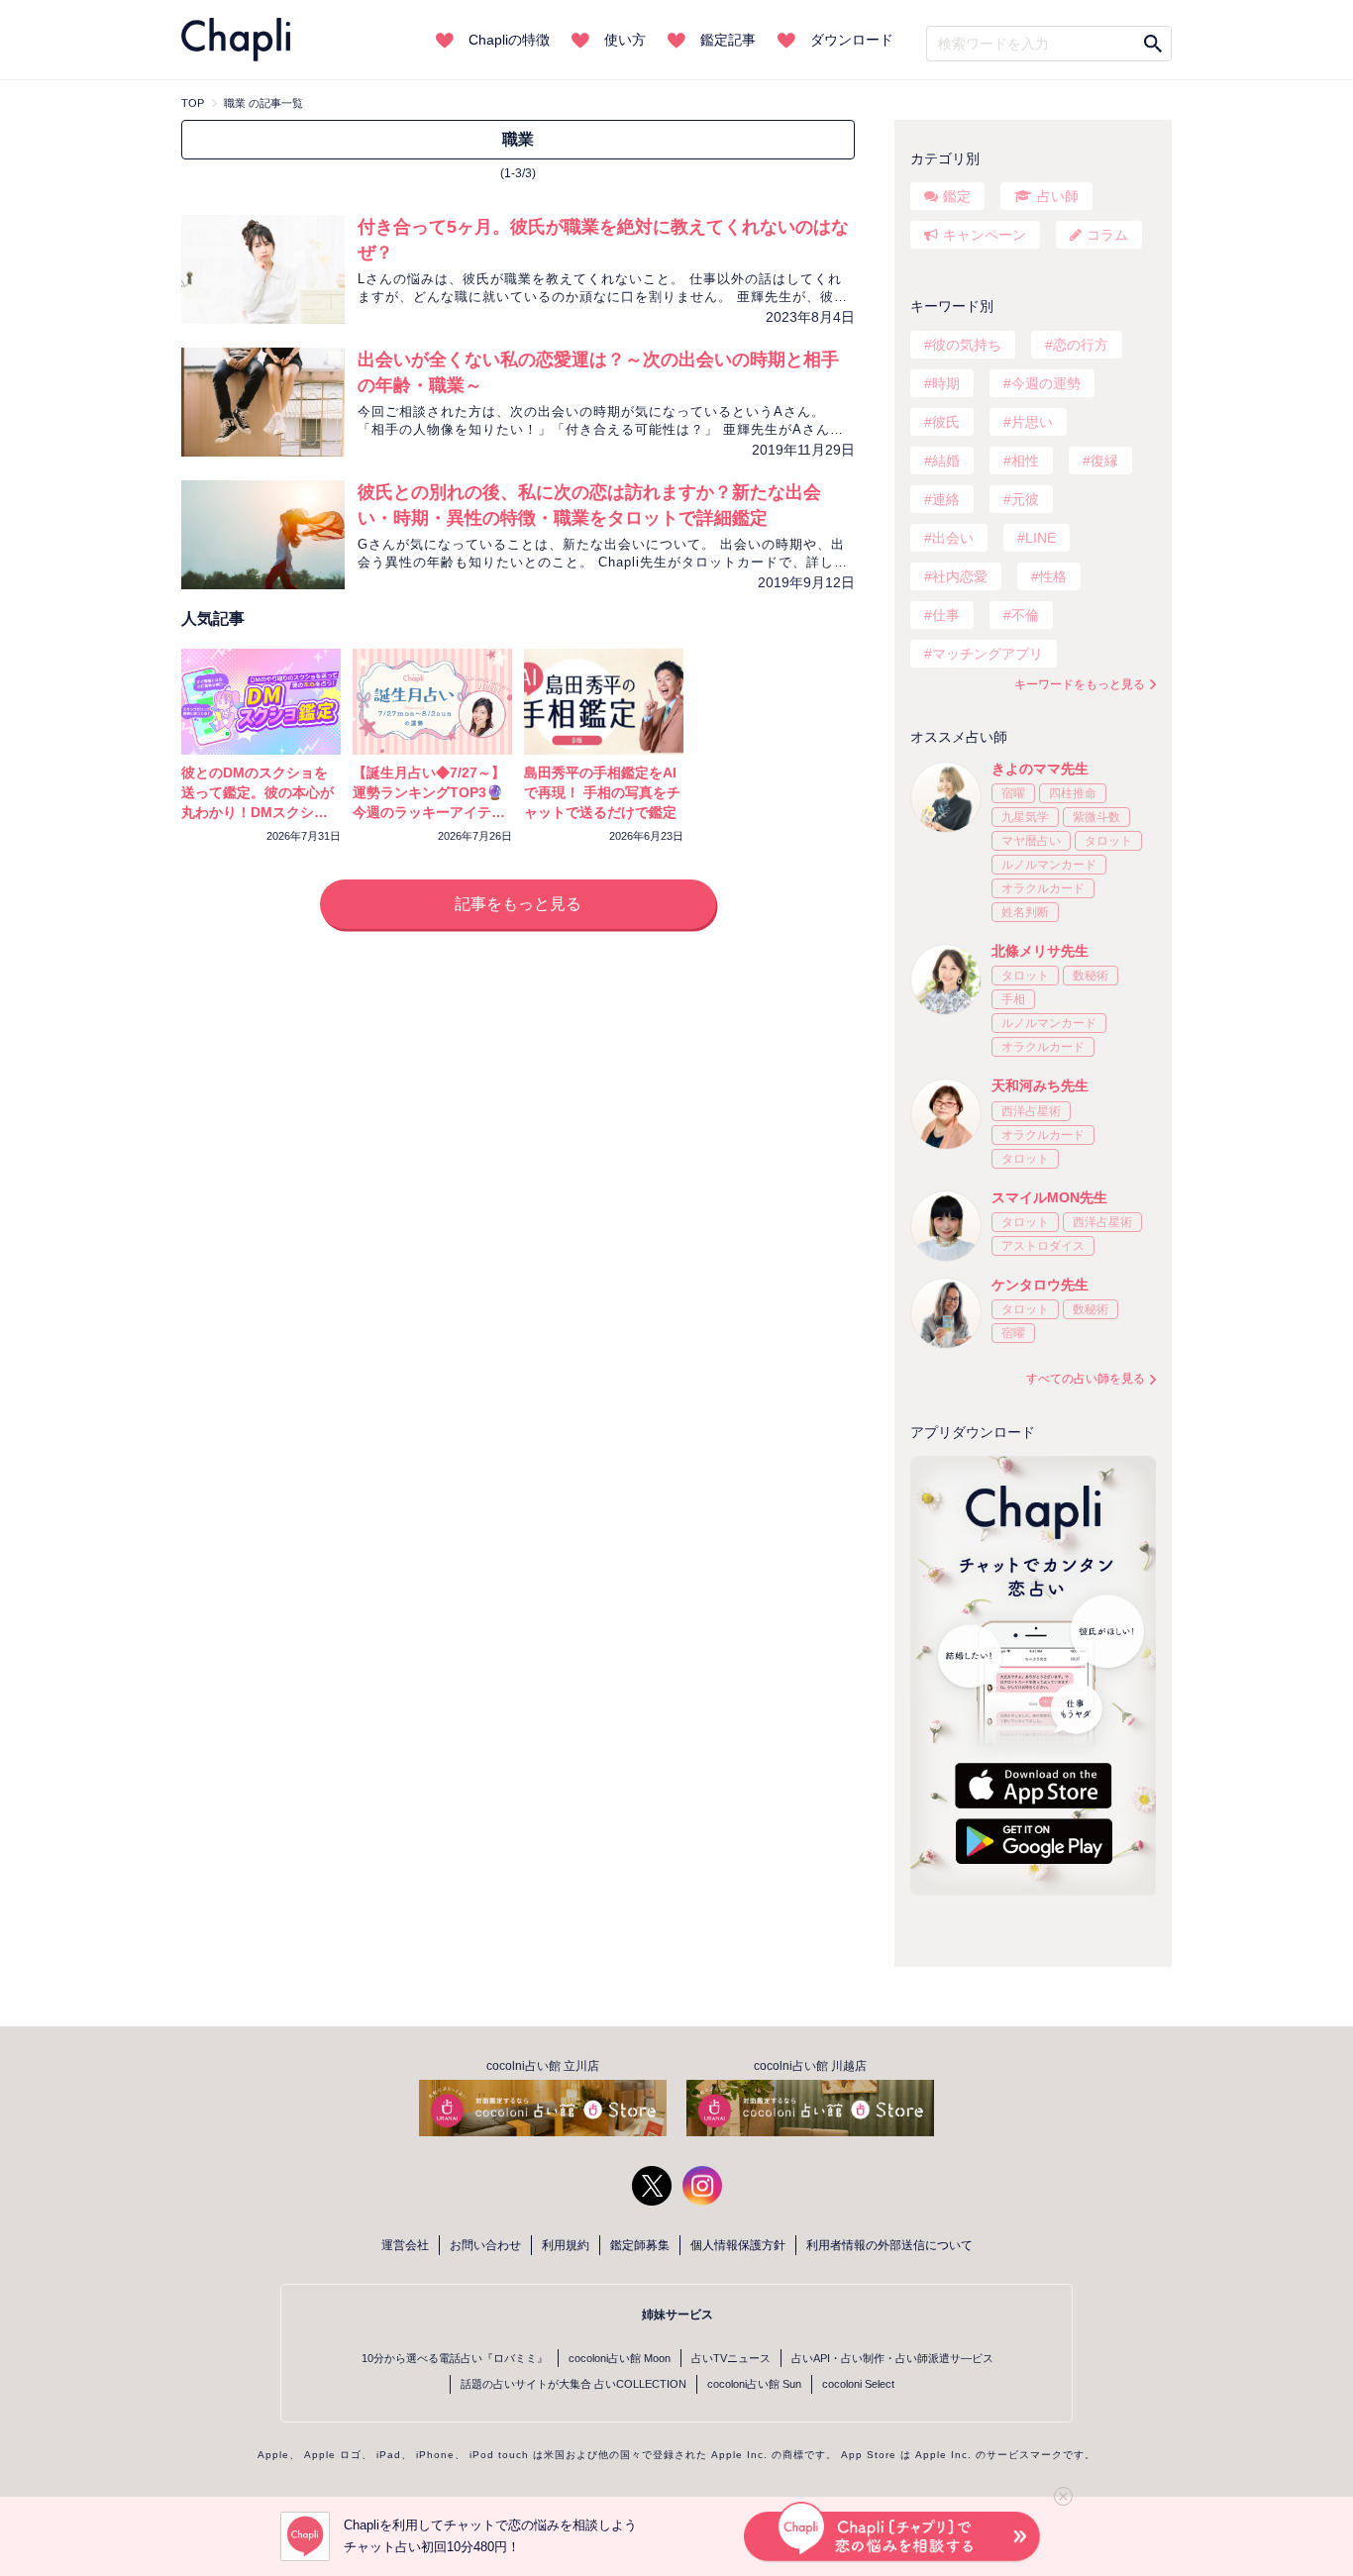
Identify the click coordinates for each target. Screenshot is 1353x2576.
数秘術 (1091, 976)
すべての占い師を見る (1086, 1379)
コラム (1107, 235)
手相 (1013, 999)
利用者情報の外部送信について (889, 2245)
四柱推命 (1073, 793)
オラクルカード (1043, 888)
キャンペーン (985, 235)
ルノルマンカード (1049, 865)
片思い (1032, 422)
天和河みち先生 (1040, 1085)
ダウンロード (852, 40)
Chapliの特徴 (509, 40)
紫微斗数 (1096, 817)
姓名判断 (1025, 912)
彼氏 (946, 422)
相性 (1025, 461)
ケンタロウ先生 (1040, 1285)
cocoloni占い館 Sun (754, 2384)
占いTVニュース (731, 2358)
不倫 (1025, 615)
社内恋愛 (960, 576)
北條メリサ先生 (1040, 951)
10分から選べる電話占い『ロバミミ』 (455, 2358)
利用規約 (566, 2245)
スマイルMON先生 (1049, 1197)
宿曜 (1013, 793)
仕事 (946, 615)
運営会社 (405, 2245)
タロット (1108, 841)
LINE (1041, 538)
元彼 (1025, 499)
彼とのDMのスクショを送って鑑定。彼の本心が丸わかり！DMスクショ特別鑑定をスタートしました (258, 812)
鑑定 (957, 196)
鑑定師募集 (640, 2245)
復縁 (1104, 461)
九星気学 (1025, 817)
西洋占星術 (1031, 1111)
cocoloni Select (858, 2384)
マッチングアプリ (988, 654)
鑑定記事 (728, 40)
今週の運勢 (1046, 383)
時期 (946, 383)
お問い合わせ (485, 2245)
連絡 (946, 499)
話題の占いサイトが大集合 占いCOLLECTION (573, 2384)
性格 (1053, 576)
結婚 (946, 461)
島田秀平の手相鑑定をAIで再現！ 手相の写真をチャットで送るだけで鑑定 (602, 792)
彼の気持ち (967, 345)
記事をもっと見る (518, 904)
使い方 (625, 40)
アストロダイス (1043, 1246)
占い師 (1058, 196)
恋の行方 (1081, 345)
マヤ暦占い (1031, 841)
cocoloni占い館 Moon (620, 2358)
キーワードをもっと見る (1080, 684)
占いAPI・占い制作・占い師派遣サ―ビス (892, 2358)
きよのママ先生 (1040, 769)
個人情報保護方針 (738, 2245)
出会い (953, 538)
